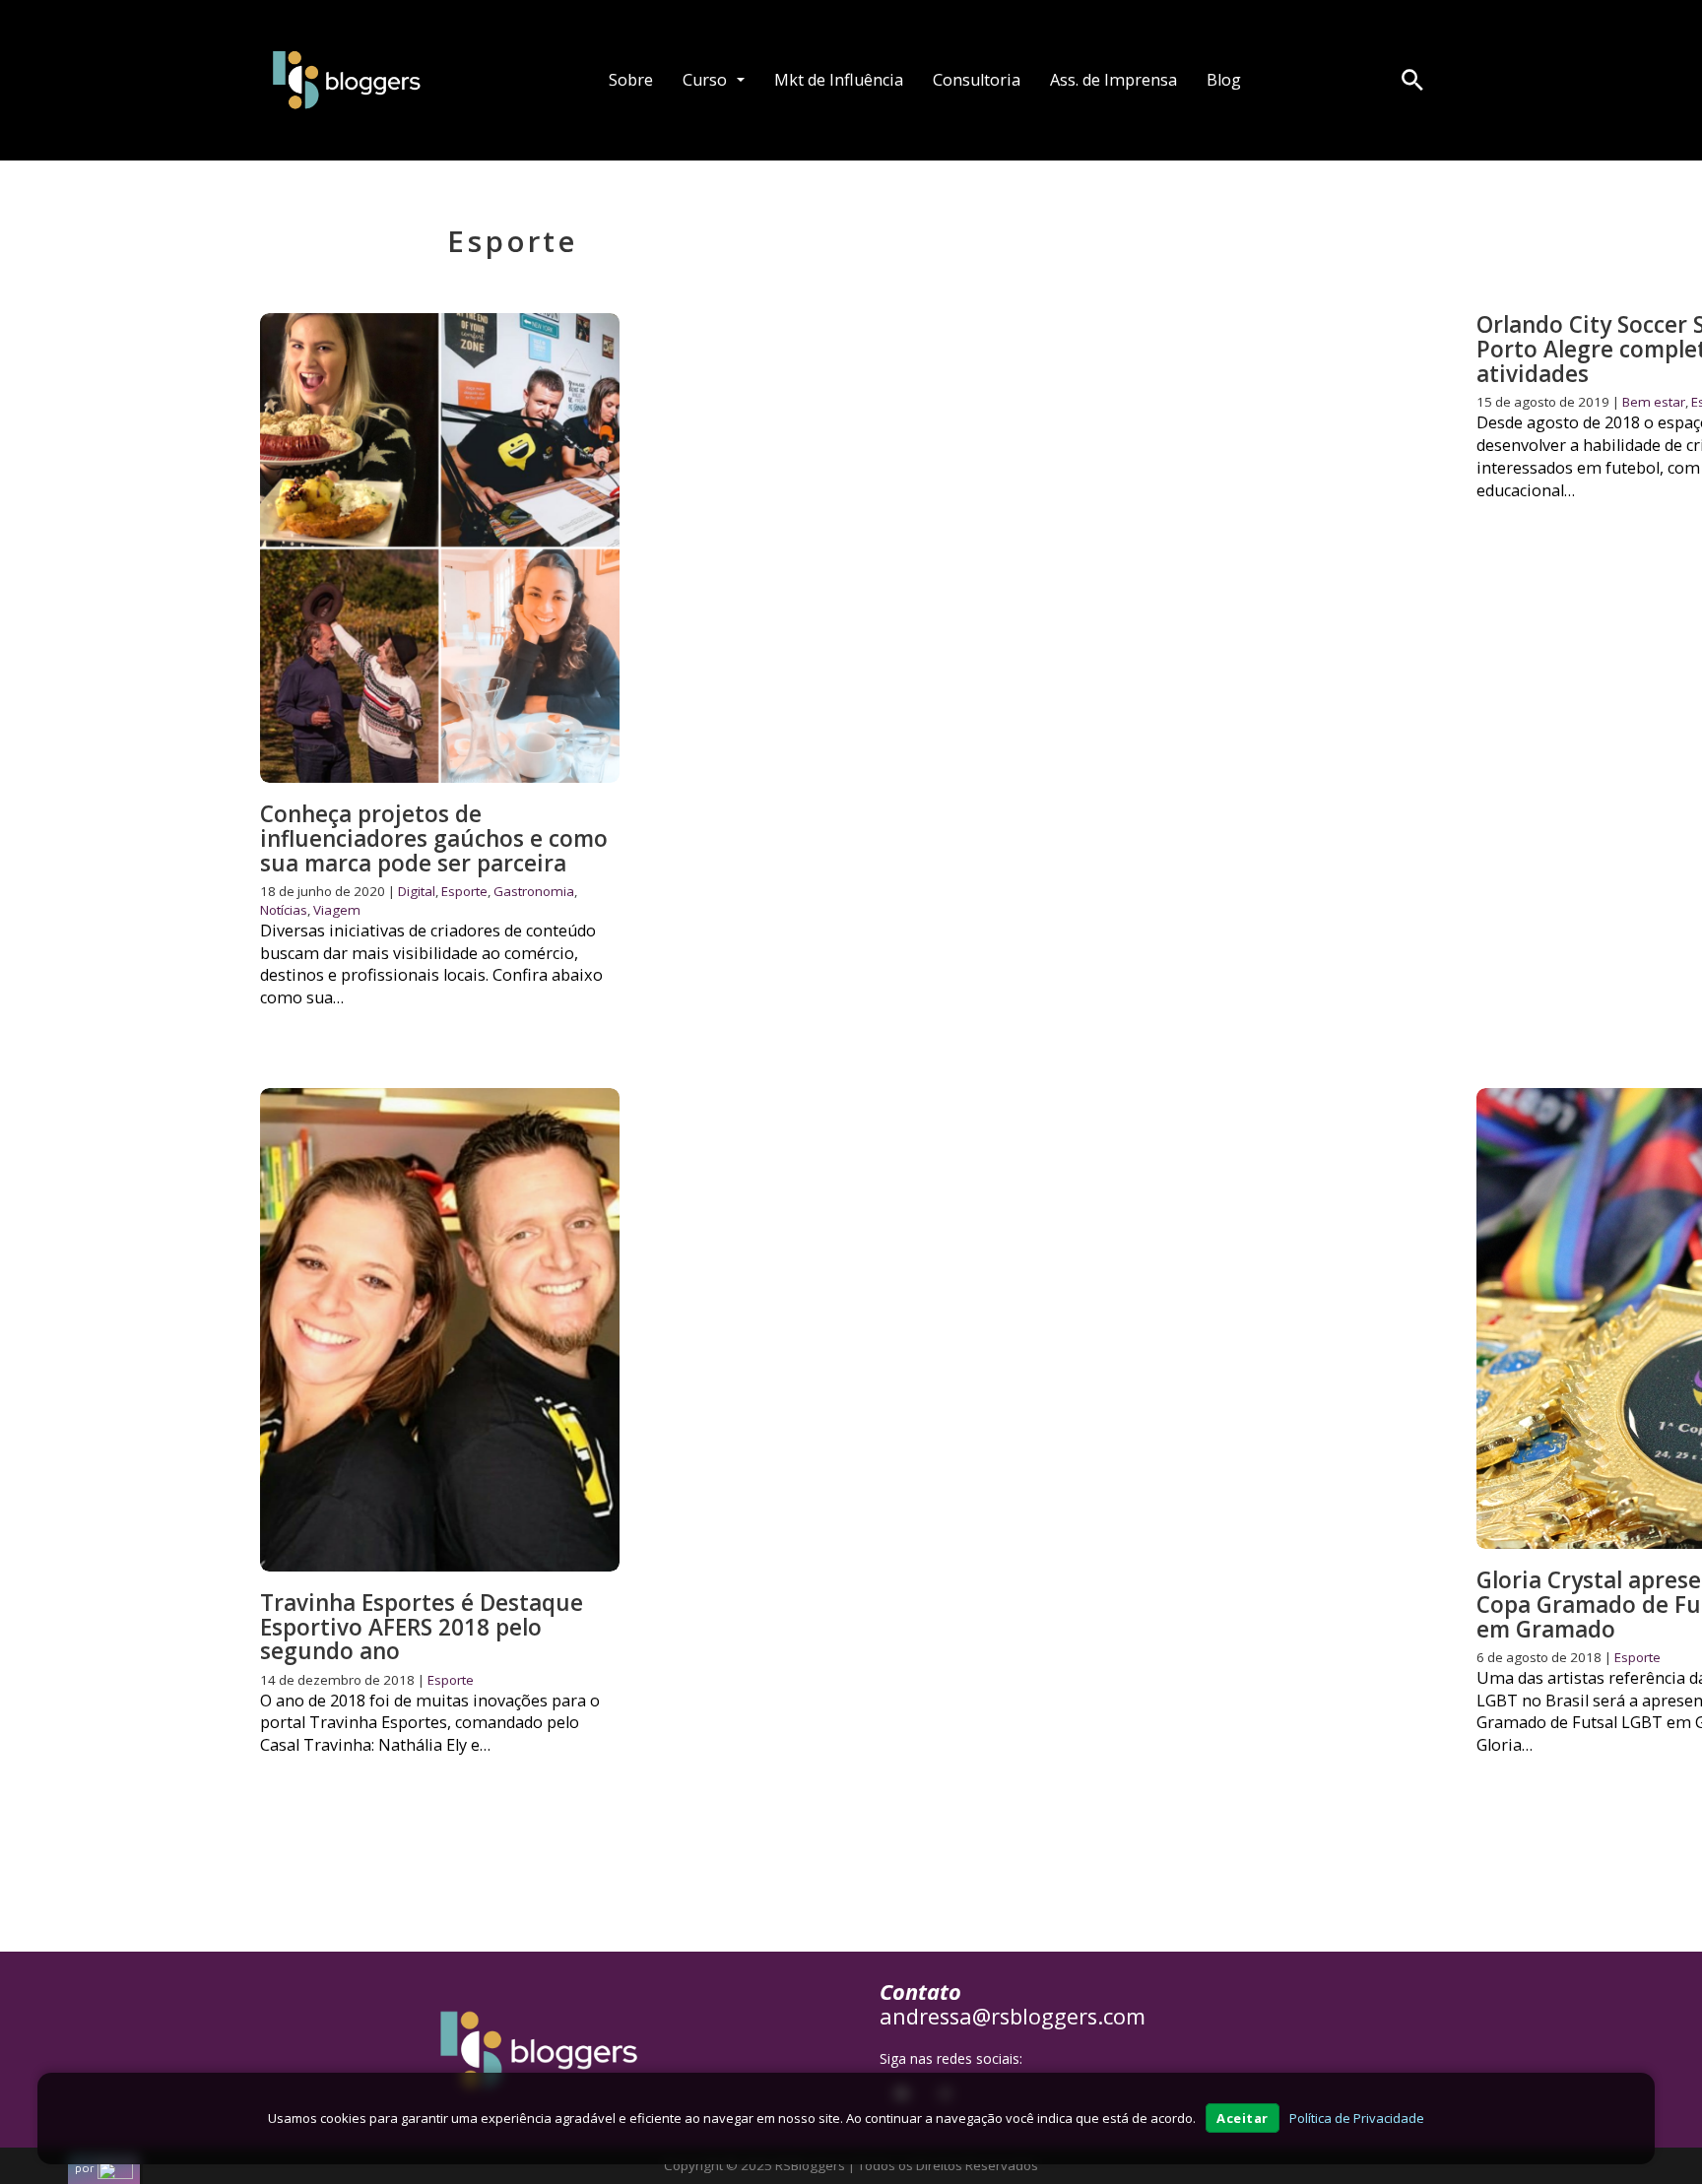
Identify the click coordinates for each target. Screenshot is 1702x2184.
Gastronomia (534, 891)
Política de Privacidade (1357, 2118)
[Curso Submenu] (741, 80)
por (85, 2168)
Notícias (284, 910)
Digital (417, 891)
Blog (1224, 80)
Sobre (631, 80)
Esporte (464, 891)
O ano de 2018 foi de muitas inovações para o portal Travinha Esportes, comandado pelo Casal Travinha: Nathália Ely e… (430, 1723)
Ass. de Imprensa (1113, 80)
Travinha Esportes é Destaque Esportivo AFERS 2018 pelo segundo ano (422, 1627)
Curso (705, 80)
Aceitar (1243, 2118)
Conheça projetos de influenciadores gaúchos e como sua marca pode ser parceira (434, 838)
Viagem (337, 910)
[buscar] (1412, 80)
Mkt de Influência (839, 80)
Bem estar (1654, 402)
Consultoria (977, 80)
